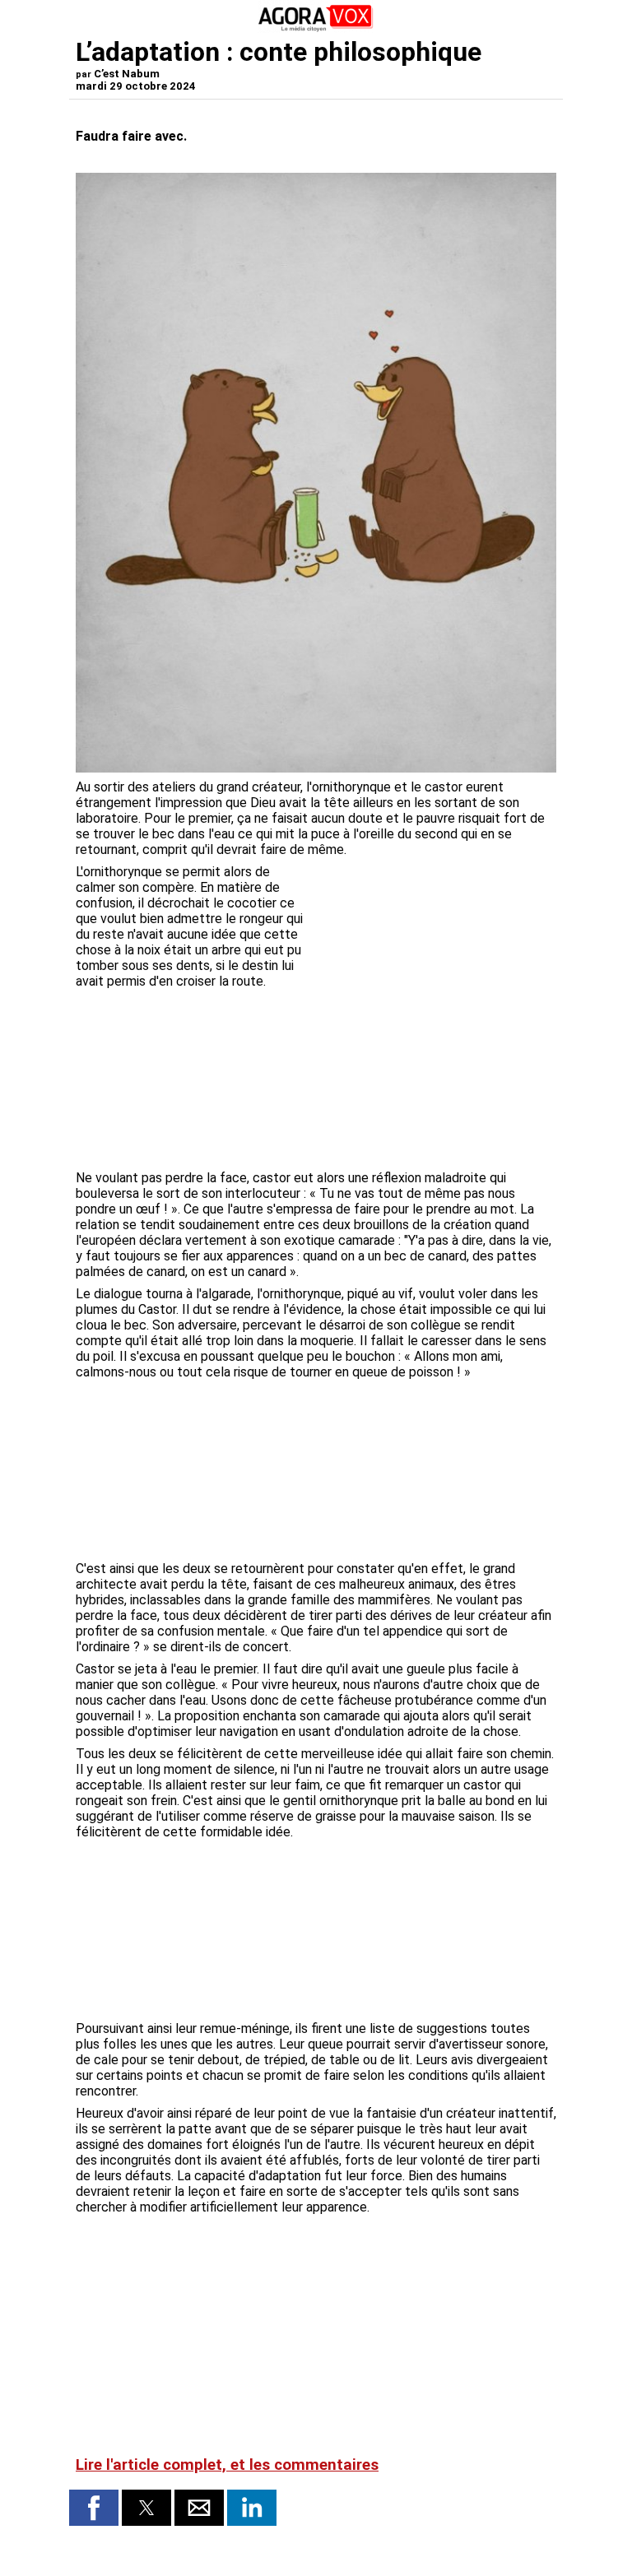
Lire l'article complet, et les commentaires (227, 2465)
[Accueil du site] (316, 28)
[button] (94, 2508)
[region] (433, 950)
